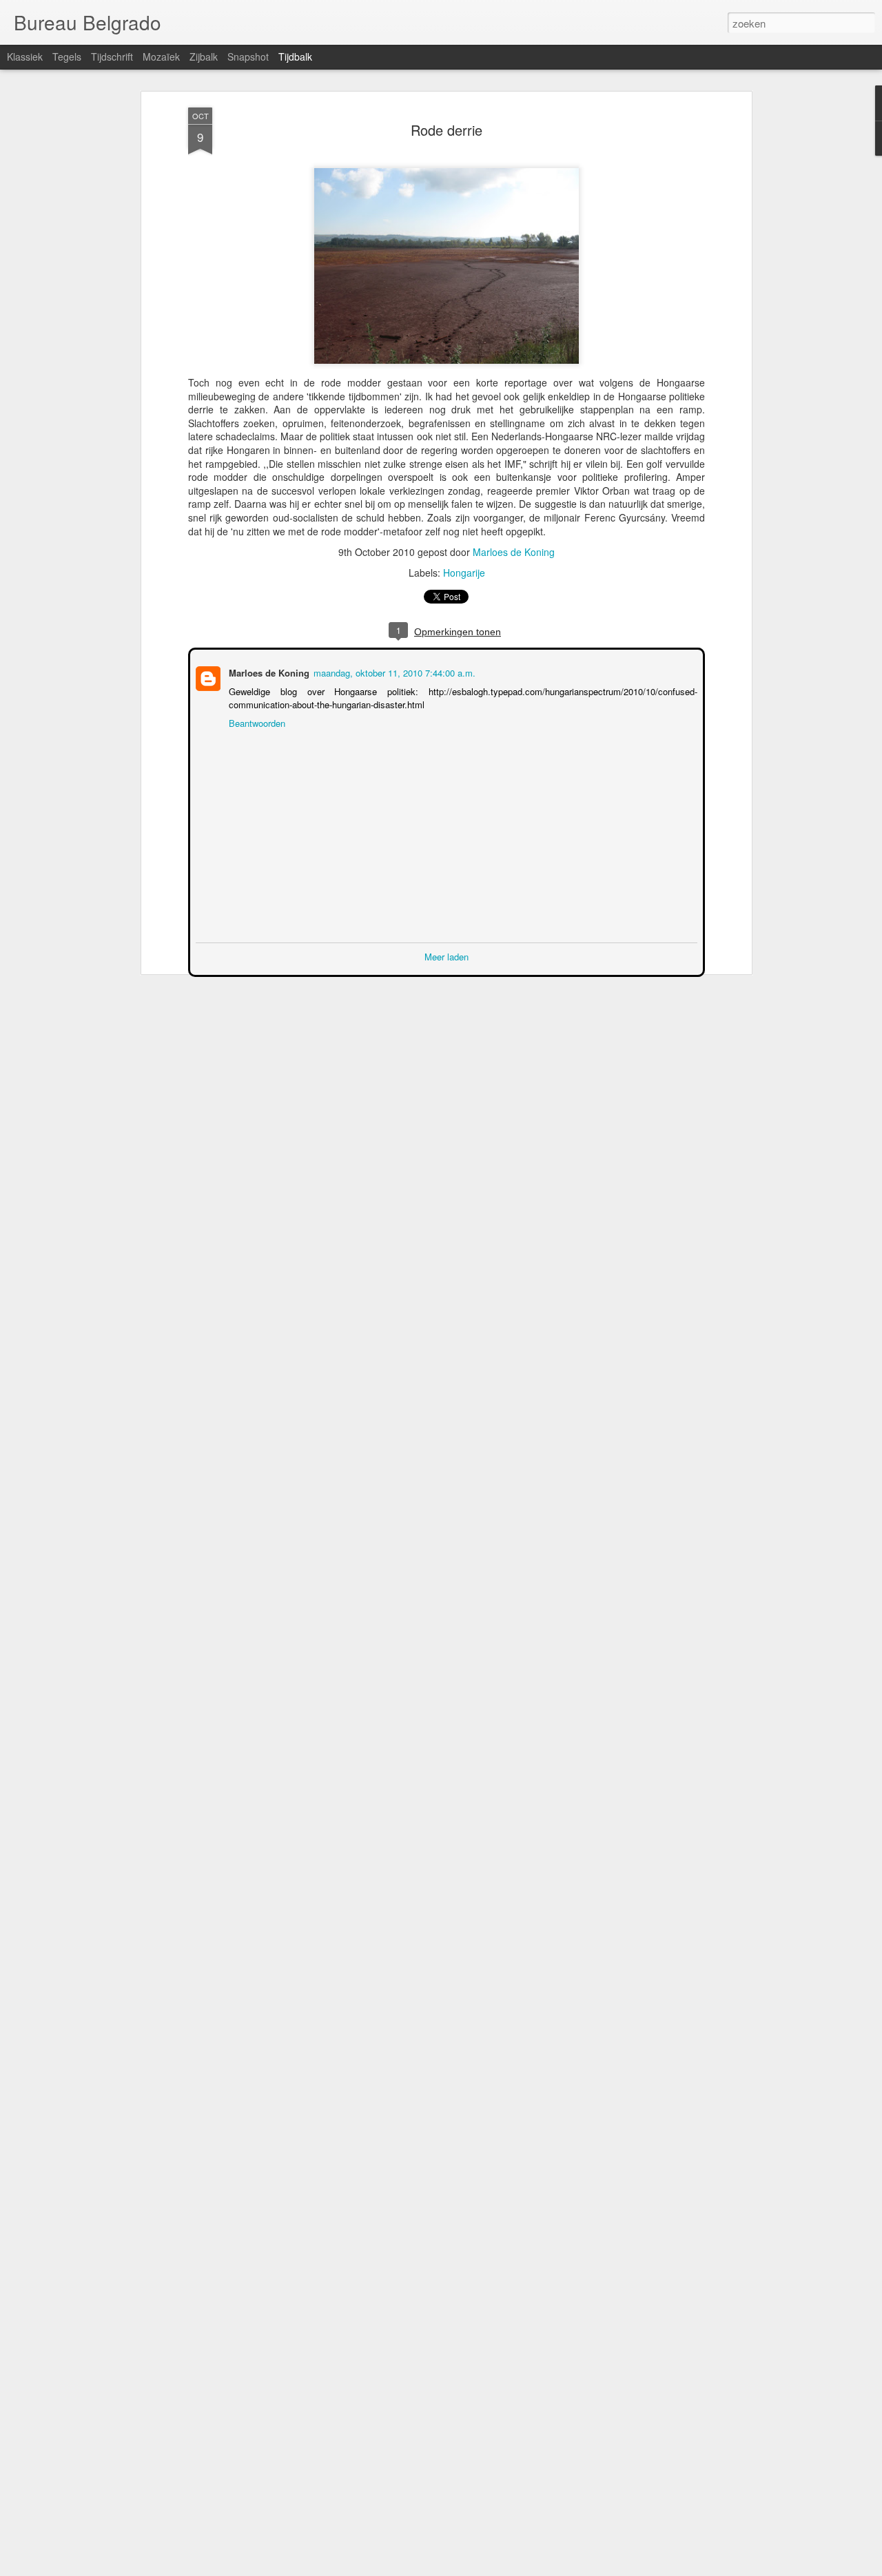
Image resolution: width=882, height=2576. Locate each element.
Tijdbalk (295, 56)
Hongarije (464, 573)
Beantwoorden (256, 722)
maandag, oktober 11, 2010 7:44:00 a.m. (393, 671)
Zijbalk (204, 56)
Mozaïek (161, 56)
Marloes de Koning (514, 552)
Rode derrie (447, 130)
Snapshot (248, 56)
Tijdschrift (112, 56)
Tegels (67, 56)
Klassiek (25, 56)
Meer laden (447, 955)
